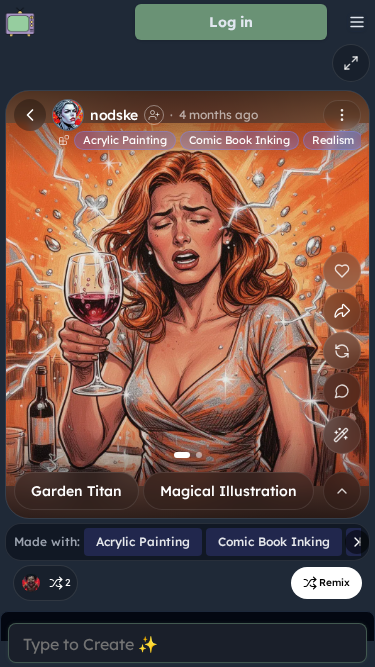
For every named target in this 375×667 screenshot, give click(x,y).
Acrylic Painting (125, 140)
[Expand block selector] (342, 491)
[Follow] (154, 115)
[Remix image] (342, 351)
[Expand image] (351, 63)
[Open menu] (342, 115)
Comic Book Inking (239, 140)
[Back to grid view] (30, 115)
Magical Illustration (228, 491)
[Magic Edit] (341, 435)
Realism (333, 140)
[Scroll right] (357, 542)
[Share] (342, 311)
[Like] (342, 271)
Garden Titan (76, 491)
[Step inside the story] (342, 391)
